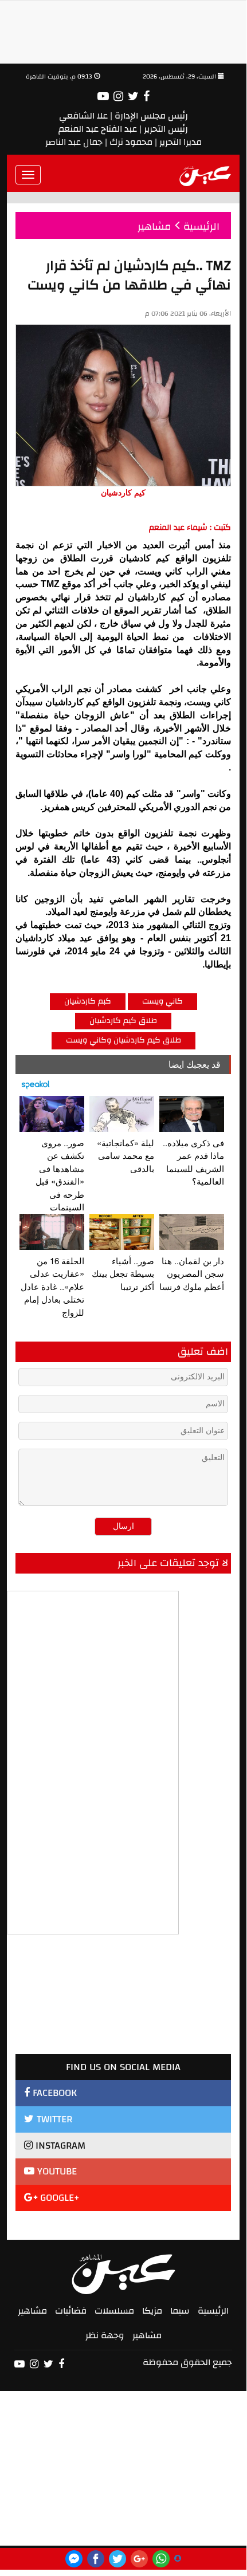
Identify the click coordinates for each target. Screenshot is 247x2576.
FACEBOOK (53, 2093)
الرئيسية (213, 2311)
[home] (205, 175)
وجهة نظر (105, 2335)
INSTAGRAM (59, 2146)
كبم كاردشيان (88, 1001)
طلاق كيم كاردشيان (123, 1021)
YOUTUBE (56, 2171)
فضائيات (71, 2311)
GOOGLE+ (58, 2198)
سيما (180, 2311)
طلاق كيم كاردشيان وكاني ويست (123, 1040)
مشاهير (32, 2311)
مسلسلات (114, 2311)
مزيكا (152, 2311)
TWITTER (53, 2119)
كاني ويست (162, 1001)
